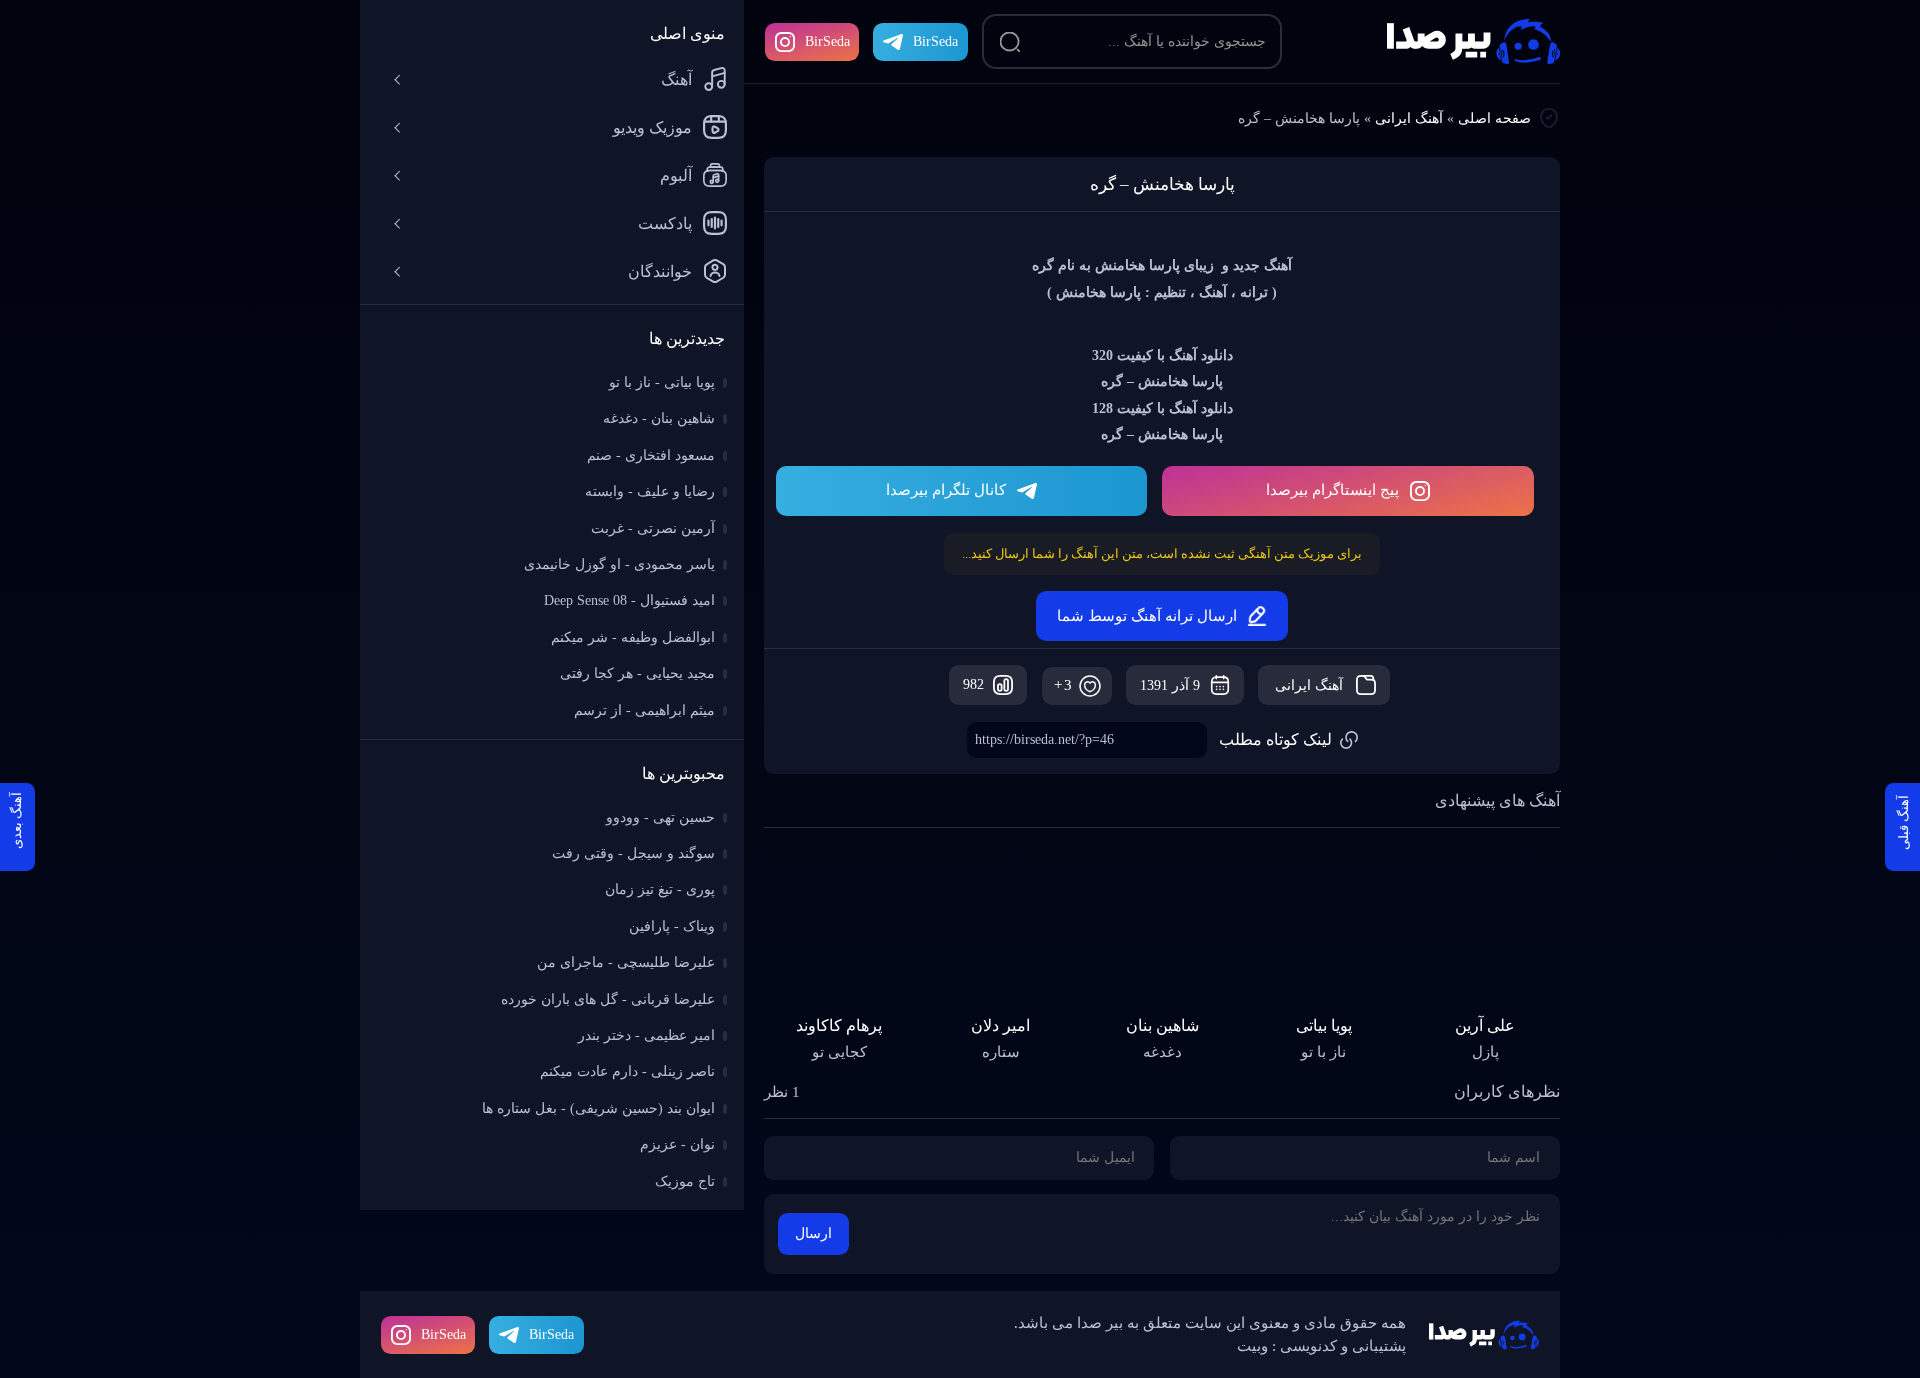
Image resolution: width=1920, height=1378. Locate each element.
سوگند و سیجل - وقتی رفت (633, 853)
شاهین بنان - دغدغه (659, 418)
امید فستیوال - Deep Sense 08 (629, 600)
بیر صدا (1473, 41)
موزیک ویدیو (652, 127)
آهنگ (676, 79)
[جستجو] (1010, 42)
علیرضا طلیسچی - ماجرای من (626, 962)
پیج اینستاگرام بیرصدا (1332, 490)
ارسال (813, 1233)
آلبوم (676, 175)
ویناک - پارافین (672, 926)
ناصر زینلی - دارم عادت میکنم (627, 1071)
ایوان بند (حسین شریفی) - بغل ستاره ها (598, 1108)
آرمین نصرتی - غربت (653, 528)
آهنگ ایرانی (1409, 118)
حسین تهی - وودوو (660, 817)
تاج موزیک (685, 1181)
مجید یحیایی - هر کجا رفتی (637, 673)
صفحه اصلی (1494, 118)
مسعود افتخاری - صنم (651, 455)
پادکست (665, 223)
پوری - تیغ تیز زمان (660, 889)
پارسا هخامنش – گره (1162, 184)
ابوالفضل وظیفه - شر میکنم (633, 637)
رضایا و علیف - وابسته (650, 491)
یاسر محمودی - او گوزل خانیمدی (619, 564)
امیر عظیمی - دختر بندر (646, 1035)
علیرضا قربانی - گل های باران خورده (608, 999)
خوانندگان (660, 271)
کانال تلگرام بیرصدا (946, 490)
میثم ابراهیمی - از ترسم (644, 710)
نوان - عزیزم (677, 1144)
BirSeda (827, 41)
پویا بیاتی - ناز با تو (662, 382)
